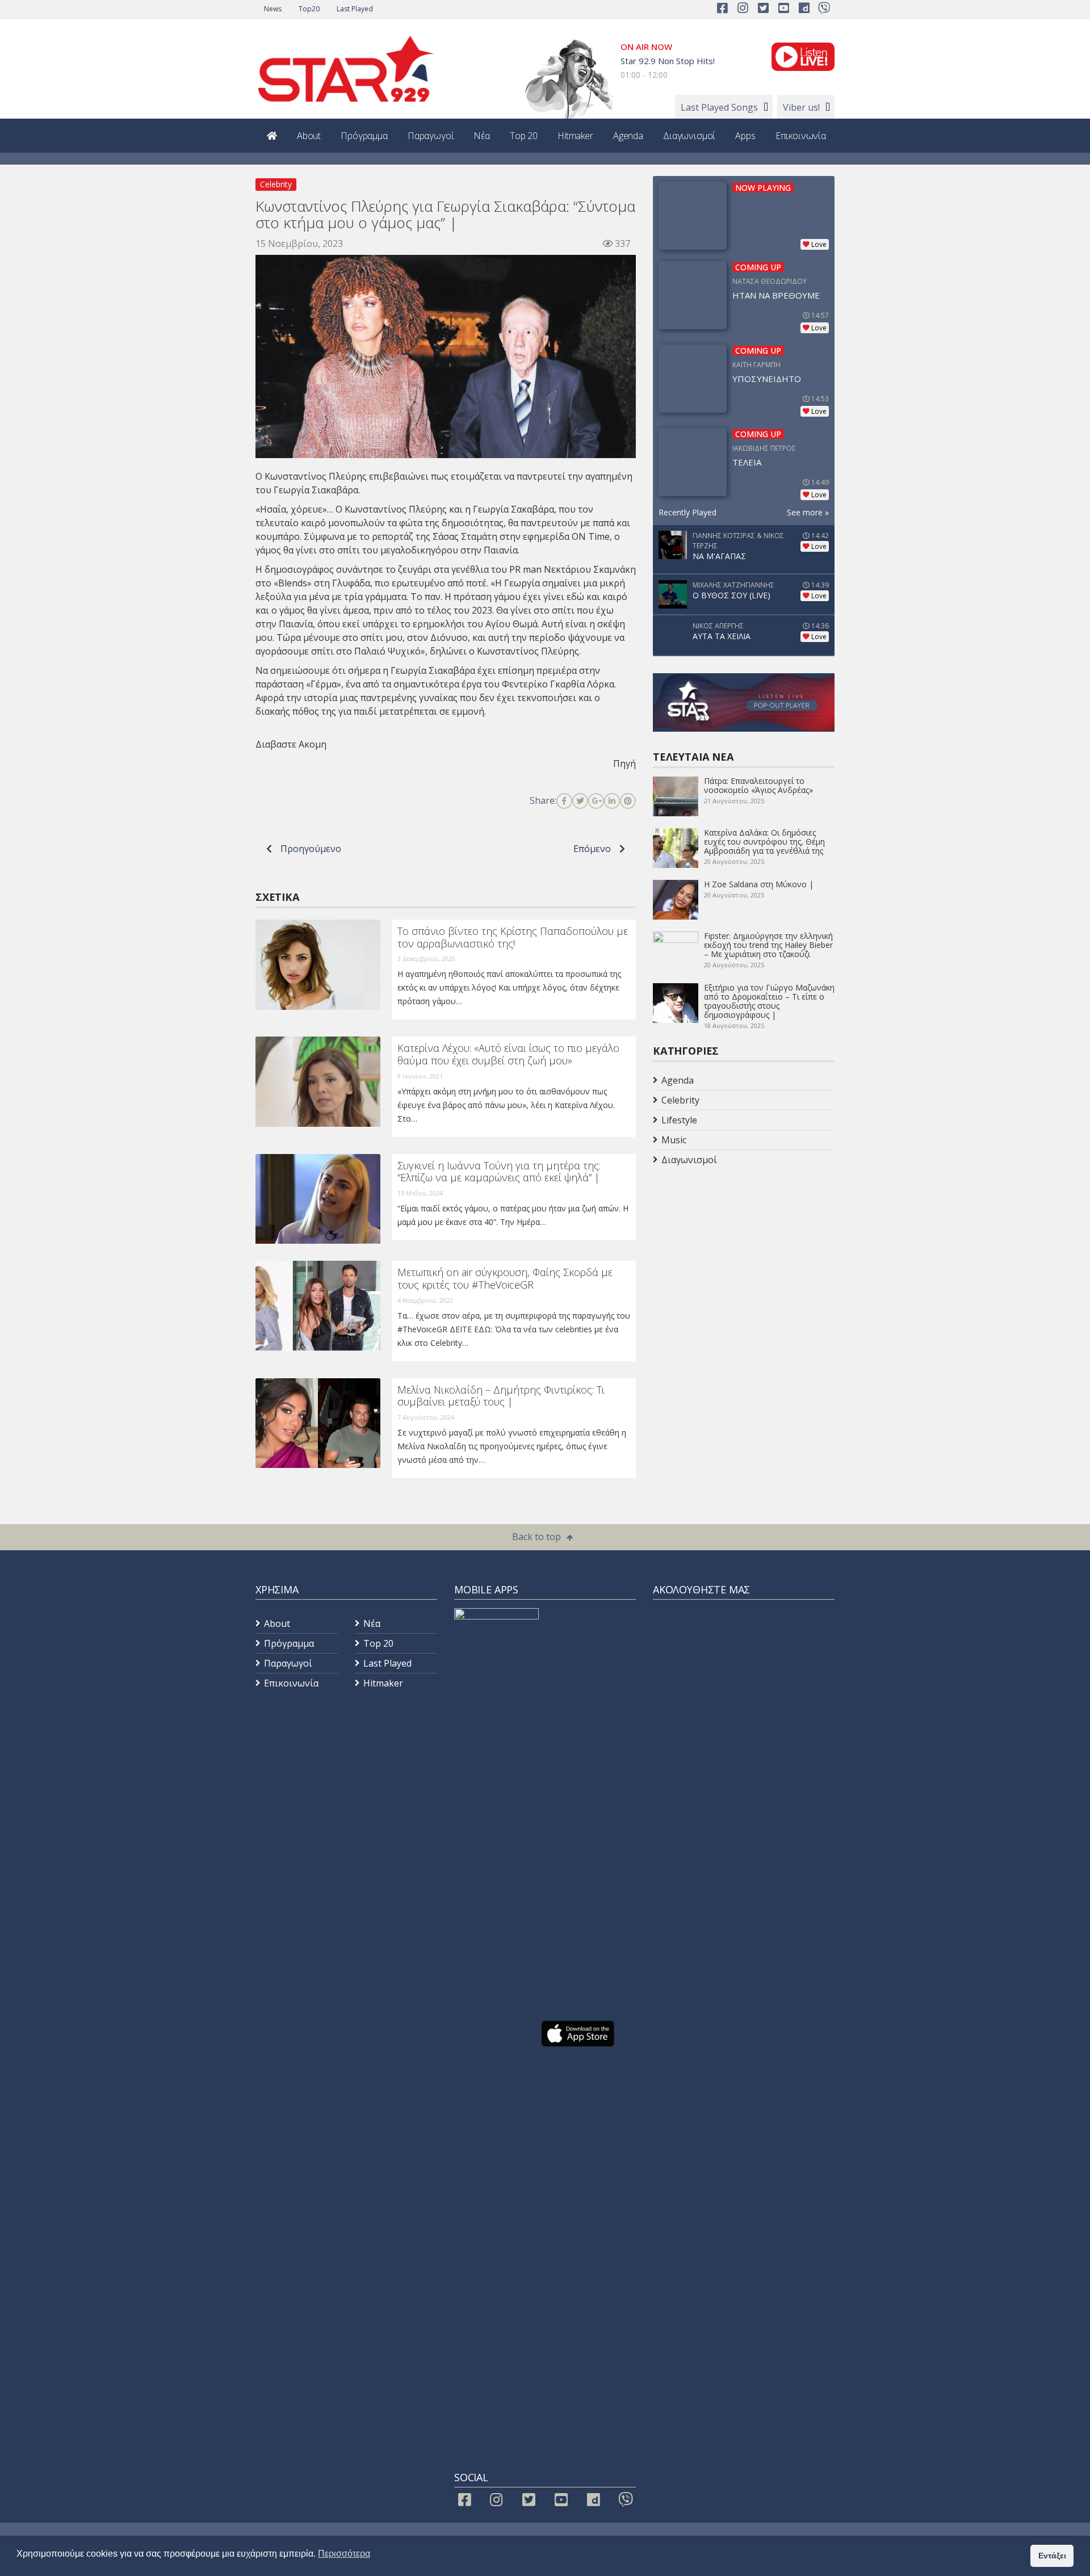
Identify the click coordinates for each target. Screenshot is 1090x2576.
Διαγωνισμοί (689, 136)
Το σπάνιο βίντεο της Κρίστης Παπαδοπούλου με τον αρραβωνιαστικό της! (513, 937)
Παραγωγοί (431, 136)
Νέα (482, 136)
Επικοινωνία (801, 136)
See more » (808, 512)
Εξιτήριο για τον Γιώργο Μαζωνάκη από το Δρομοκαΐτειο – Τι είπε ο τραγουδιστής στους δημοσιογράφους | (769, 1001)
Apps (745, 136)
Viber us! (801, 107)
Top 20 (524, 136)
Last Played (355, 9)
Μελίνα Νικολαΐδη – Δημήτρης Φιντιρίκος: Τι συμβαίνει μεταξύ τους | (501, 1396)
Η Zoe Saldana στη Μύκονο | (759, 884)
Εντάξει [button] (1052, 2556)
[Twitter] (580, 801)
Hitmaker (575, 136)
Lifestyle (679, 1120)
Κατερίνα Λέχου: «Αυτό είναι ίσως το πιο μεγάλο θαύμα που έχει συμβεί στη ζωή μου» (508, 1054)
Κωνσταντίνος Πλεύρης (396, 509)
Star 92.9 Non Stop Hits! (668, 61)
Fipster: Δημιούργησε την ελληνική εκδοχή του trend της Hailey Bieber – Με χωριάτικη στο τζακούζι (768, 945)
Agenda (628, 136)
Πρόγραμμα (364, 136)
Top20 (309, 9)
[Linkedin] (612, 801)
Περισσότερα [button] (344, 2554)
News (273, 9)
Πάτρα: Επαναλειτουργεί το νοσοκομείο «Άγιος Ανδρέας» (758, 785)
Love (819, 244)
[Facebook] (564, 801)
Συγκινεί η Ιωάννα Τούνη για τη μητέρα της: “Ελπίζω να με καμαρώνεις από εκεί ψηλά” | (499, 1172)
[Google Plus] (596, 801)
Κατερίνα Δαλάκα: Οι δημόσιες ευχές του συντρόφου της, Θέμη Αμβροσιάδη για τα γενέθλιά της (764, 842)
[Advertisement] (744, 1260)
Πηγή (624, 763)
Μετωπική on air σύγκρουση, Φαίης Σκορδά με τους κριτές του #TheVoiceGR (505, 1278)
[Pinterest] (628, 801)
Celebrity (276, 184)
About (309, 136)
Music (674, 1140)
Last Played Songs (719, 107)
